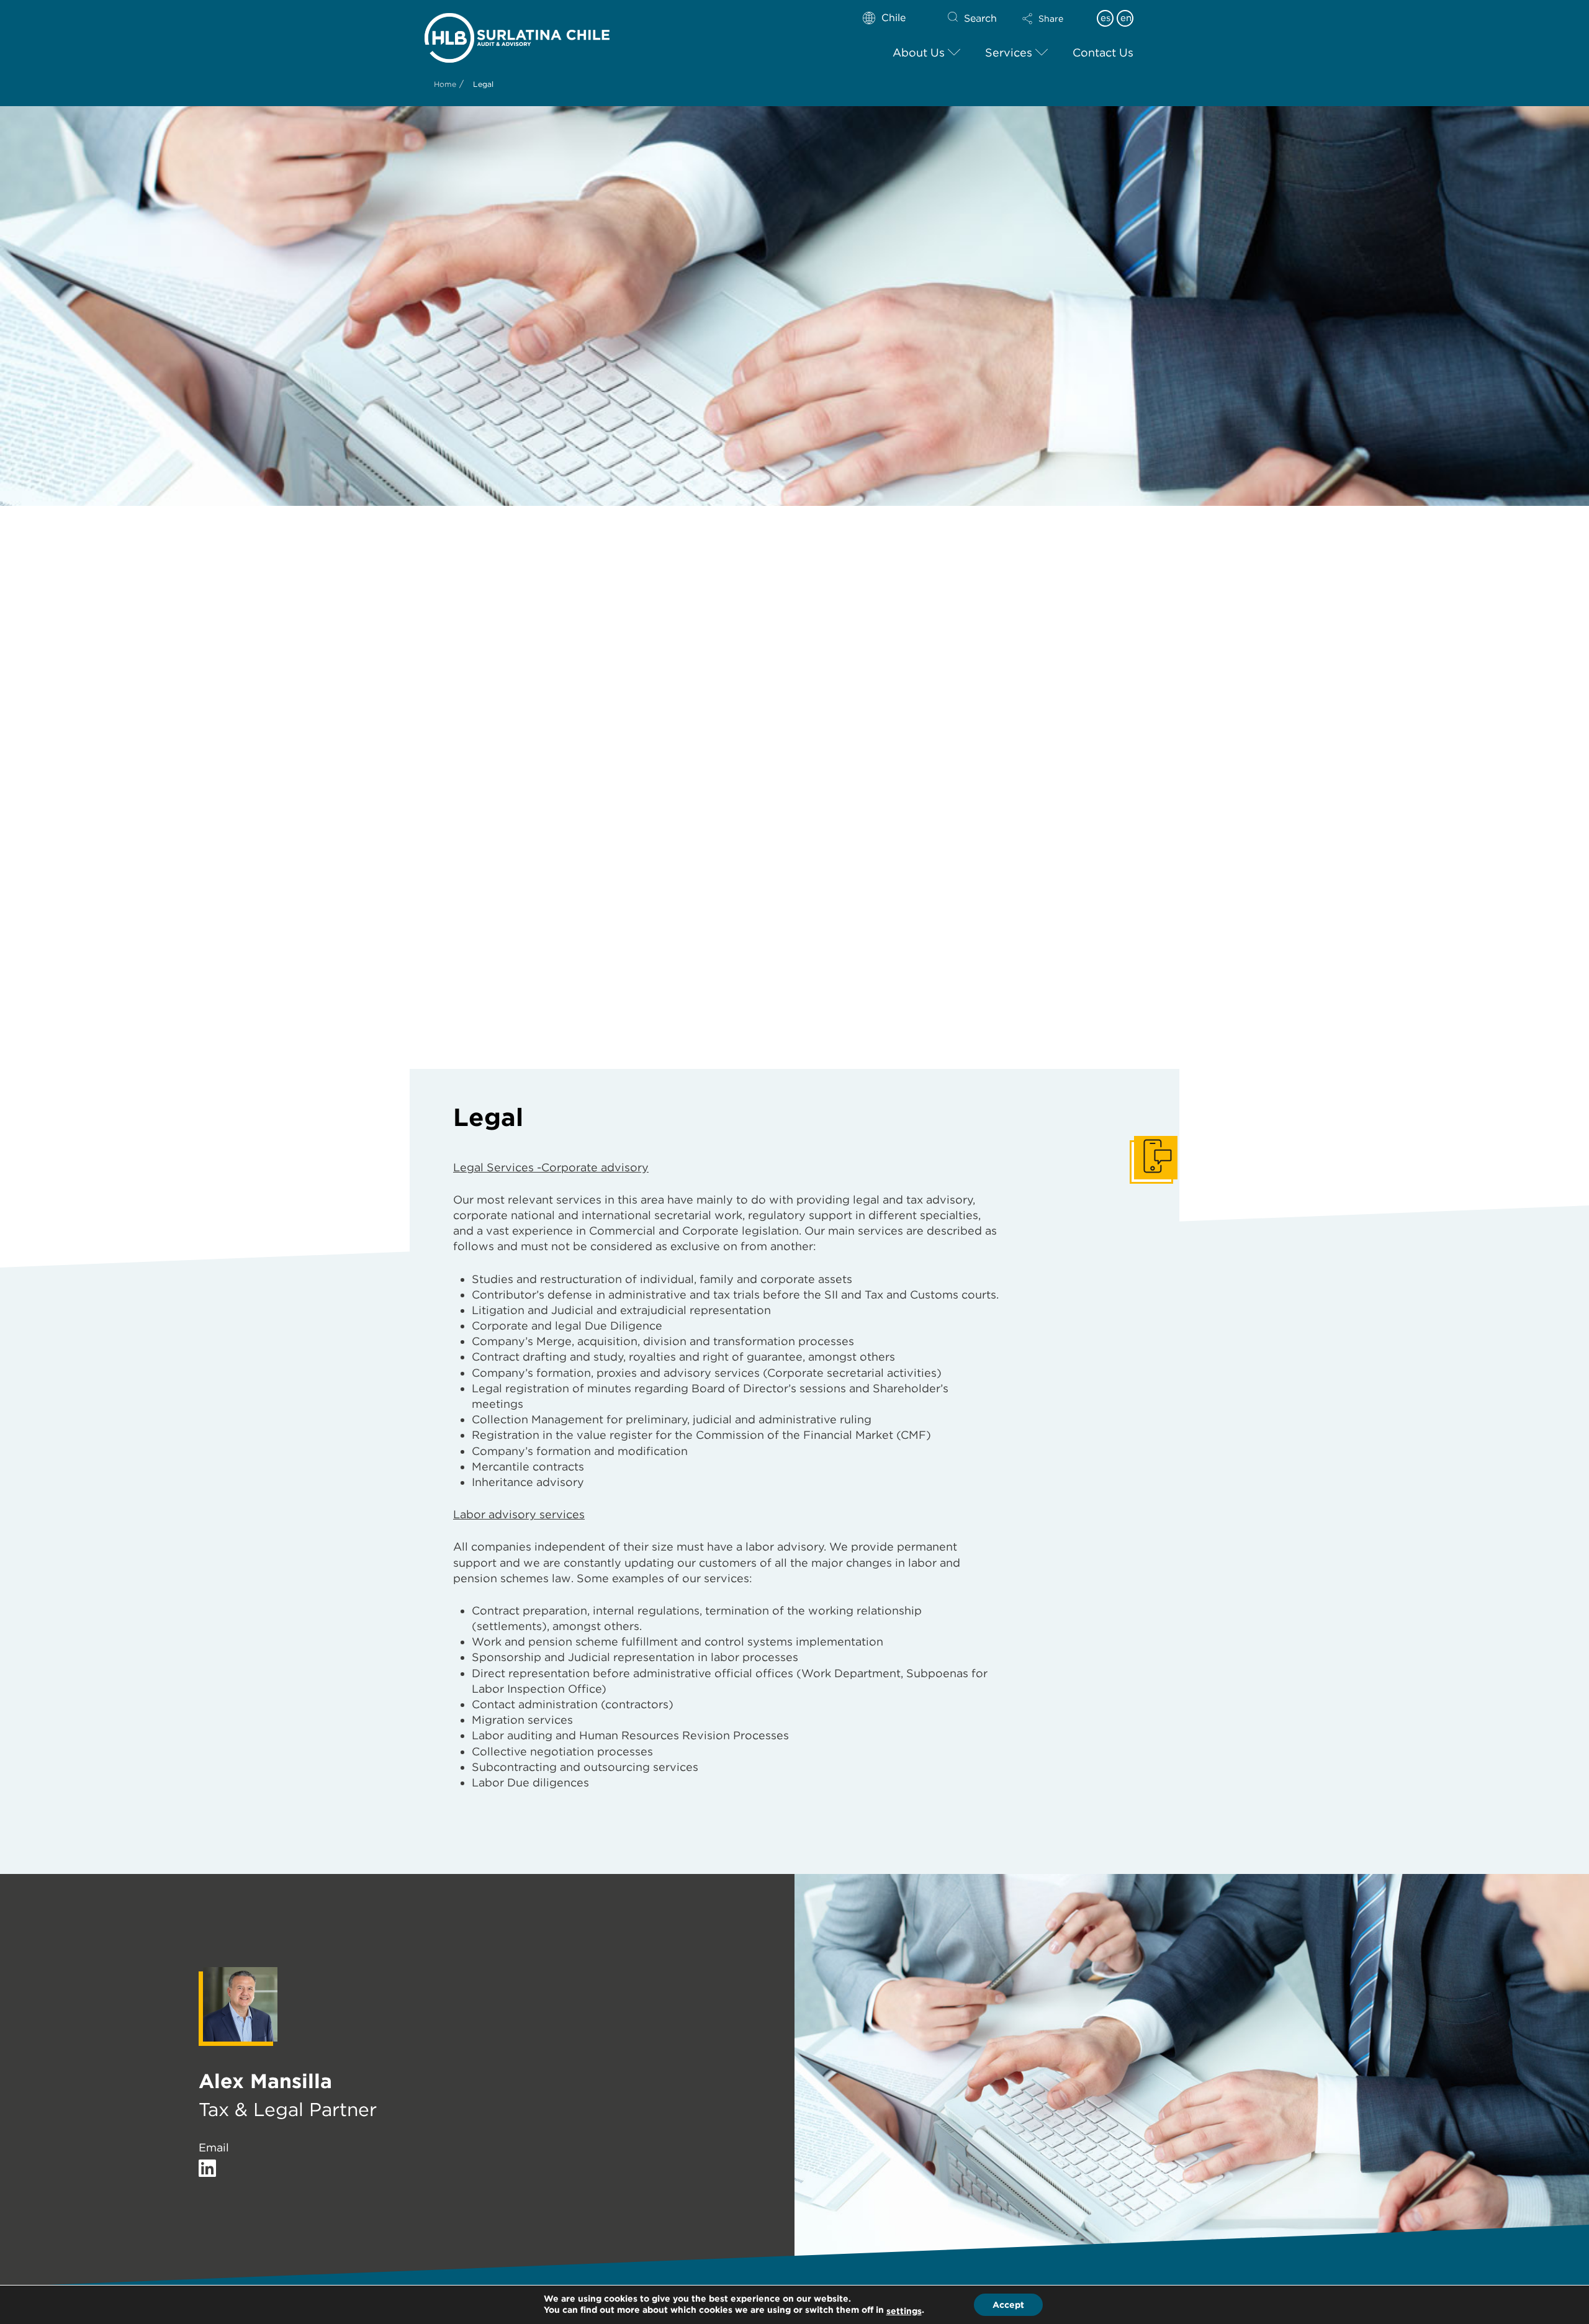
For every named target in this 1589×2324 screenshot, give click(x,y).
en (1126, 18)
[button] (1053, 19)
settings (904, 2311)
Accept (1008, 2305)
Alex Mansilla (265, 2081)
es (1105, 18)
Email (214, 2147)
